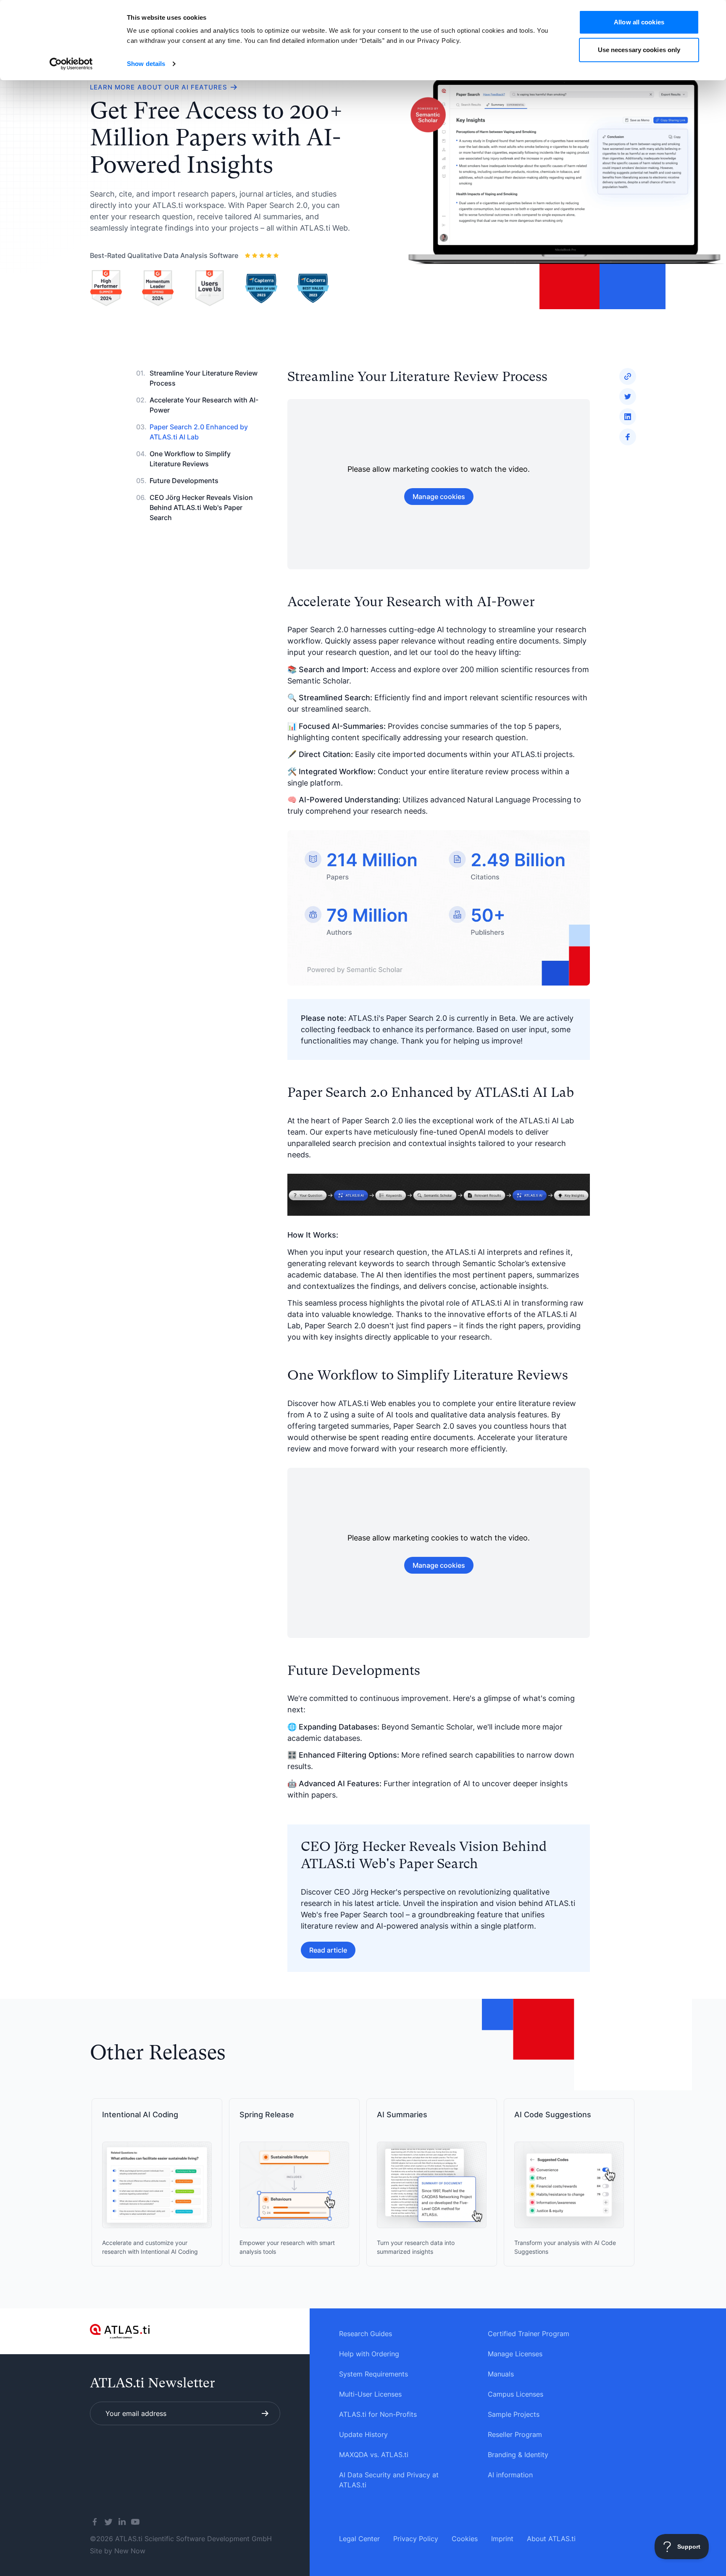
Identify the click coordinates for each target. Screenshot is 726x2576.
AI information (510, 2475)
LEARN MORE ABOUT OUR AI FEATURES (159, 87)
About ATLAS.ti (551, 2539)
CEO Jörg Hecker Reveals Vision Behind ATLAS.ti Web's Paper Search (201, 507)
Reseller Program (515, 2434)
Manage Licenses (515, 2354)
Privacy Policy (416, 2539)
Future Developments (184, 481)
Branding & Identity (518, 2455)
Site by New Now (118, 2551)
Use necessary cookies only (639, 50)
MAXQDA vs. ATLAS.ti (374, 2455)
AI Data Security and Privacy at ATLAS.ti (389, 2480)
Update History (363, 2434)
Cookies (465, 2539)
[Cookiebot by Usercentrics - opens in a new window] (71, 64)
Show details (146, 64)
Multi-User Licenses (370, 2394)
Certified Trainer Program (529, 2334)
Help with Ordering (369, 2354)
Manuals (501, 2374)
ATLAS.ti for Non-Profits (378, 2414)
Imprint (502, 2539)
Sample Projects (514, 2414)
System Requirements (374, 2374)
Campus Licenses (516, 2394)
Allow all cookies (639, 22)
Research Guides (366, 2334)
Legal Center (359, 2539)
